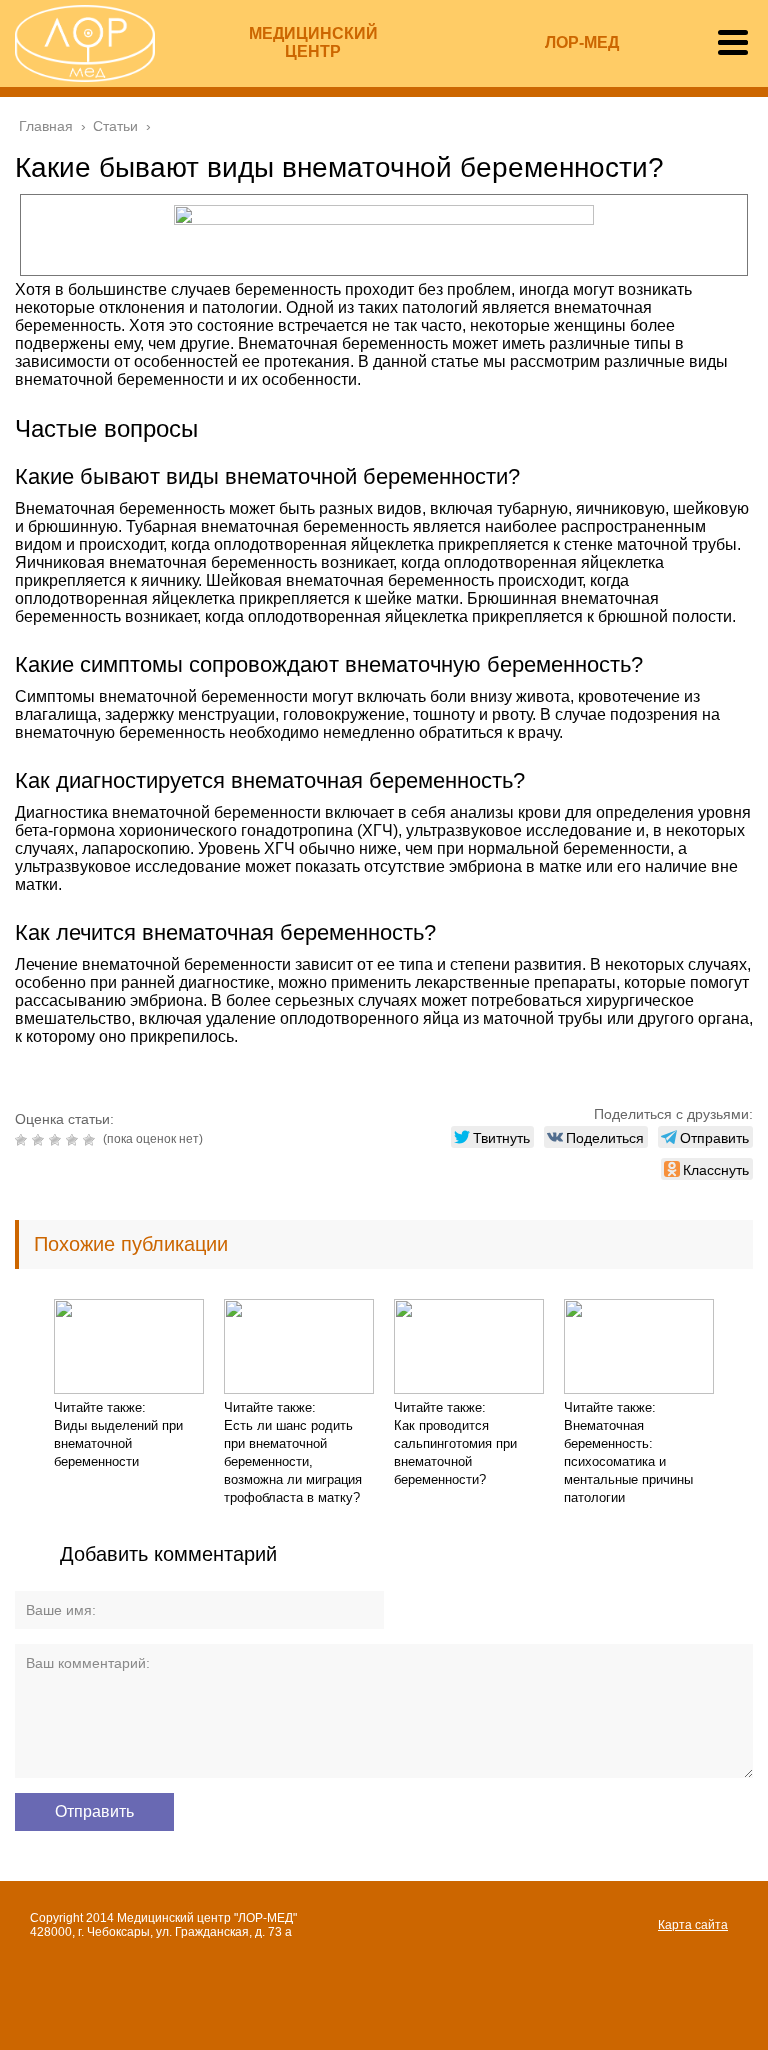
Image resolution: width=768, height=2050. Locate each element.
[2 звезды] (40, 1140)
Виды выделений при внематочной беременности (118, 1443)
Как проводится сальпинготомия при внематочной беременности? (455, 1452)
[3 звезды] (57, 1140)
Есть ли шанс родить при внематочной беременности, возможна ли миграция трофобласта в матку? (293, 1461)
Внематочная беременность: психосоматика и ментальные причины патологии (628, 1461)
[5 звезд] (91, 1140)
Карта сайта (693, 1925)
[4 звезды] (74, 1140)
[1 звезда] (23, 1140)
